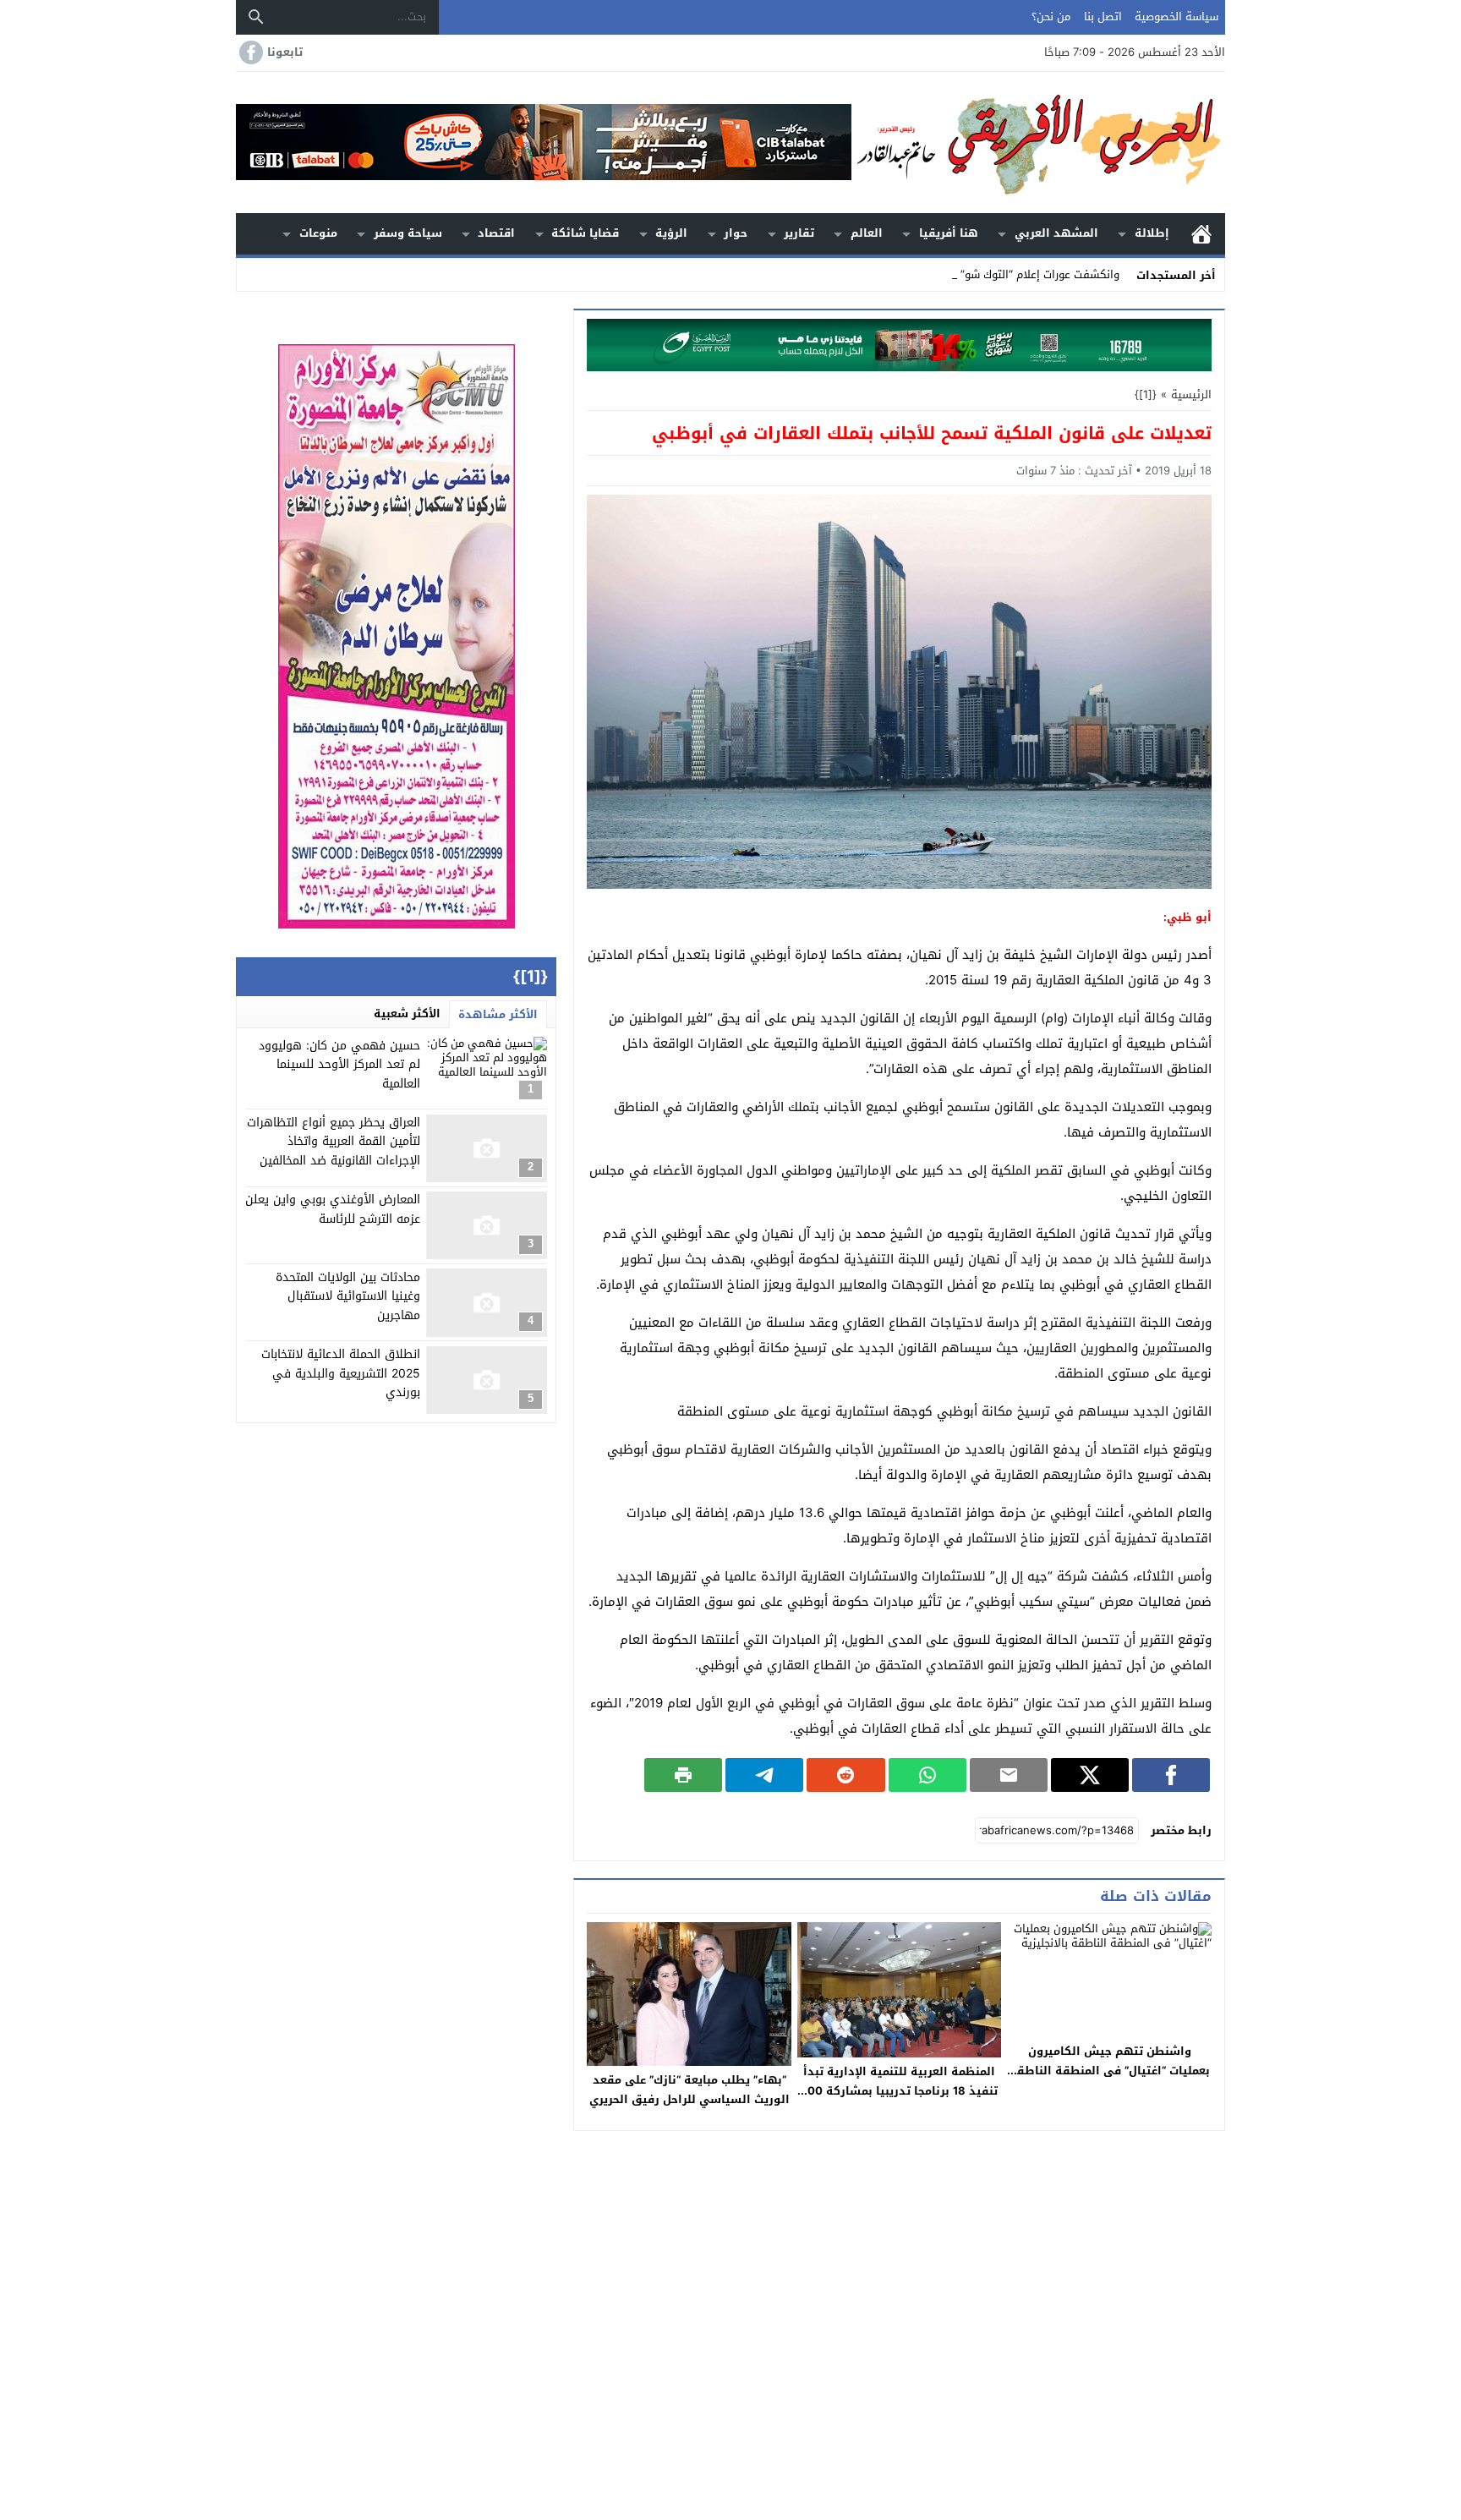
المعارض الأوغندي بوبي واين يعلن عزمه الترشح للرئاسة (333, 1210)
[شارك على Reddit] (845, 1775)
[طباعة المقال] (683, 1775)
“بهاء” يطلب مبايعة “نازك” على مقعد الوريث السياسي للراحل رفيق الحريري (689, 2090)
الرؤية (671, 233)
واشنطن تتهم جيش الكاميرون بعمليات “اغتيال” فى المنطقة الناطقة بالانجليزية (1110, 2071)
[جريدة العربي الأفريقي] (1038, 142)
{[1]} (1146, 394)
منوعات (318, 233)
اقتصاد (496, 233)
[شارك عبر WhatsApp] (927, 1775)
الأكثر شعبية (407, 1013)
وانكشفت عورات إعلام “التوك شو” (1040, 274)
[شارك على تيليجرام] (764, 1775)
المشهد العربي (1056, 233)
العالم (867, 233)
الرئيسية (1201, 234)
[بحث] (256, 17)
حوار (736, 233)
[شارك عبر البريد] (1009, 1775)
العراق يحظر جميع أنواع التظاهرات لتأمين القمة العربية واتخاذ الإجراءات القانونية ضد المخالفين (334, 1142)
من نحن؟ (1051, 16)
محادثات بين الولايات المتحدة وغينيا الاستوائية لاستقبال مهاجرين (348, 1296)
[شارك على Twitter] (1090, 1775)
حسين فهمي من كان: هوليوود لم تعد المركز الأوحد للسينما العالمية (339, 1065)
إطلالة (1152, 233)
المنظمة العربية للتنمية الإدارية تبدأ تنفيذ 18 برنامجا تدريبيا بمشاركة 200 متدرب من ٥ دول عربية (899, 2091)
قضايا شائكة (585, 233)
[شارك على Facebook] (1171, 1775)
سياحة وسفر (408, 233)
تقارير (799, 233)
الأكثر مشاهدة (498, 1014)
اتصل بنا (1103, 16)
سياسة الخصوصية (1176, 16)
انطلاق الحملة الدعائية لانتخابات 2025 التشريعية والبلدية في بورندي (341, 1374)
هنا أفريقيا (949, 233)
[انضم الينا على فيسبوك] (249, 52)
